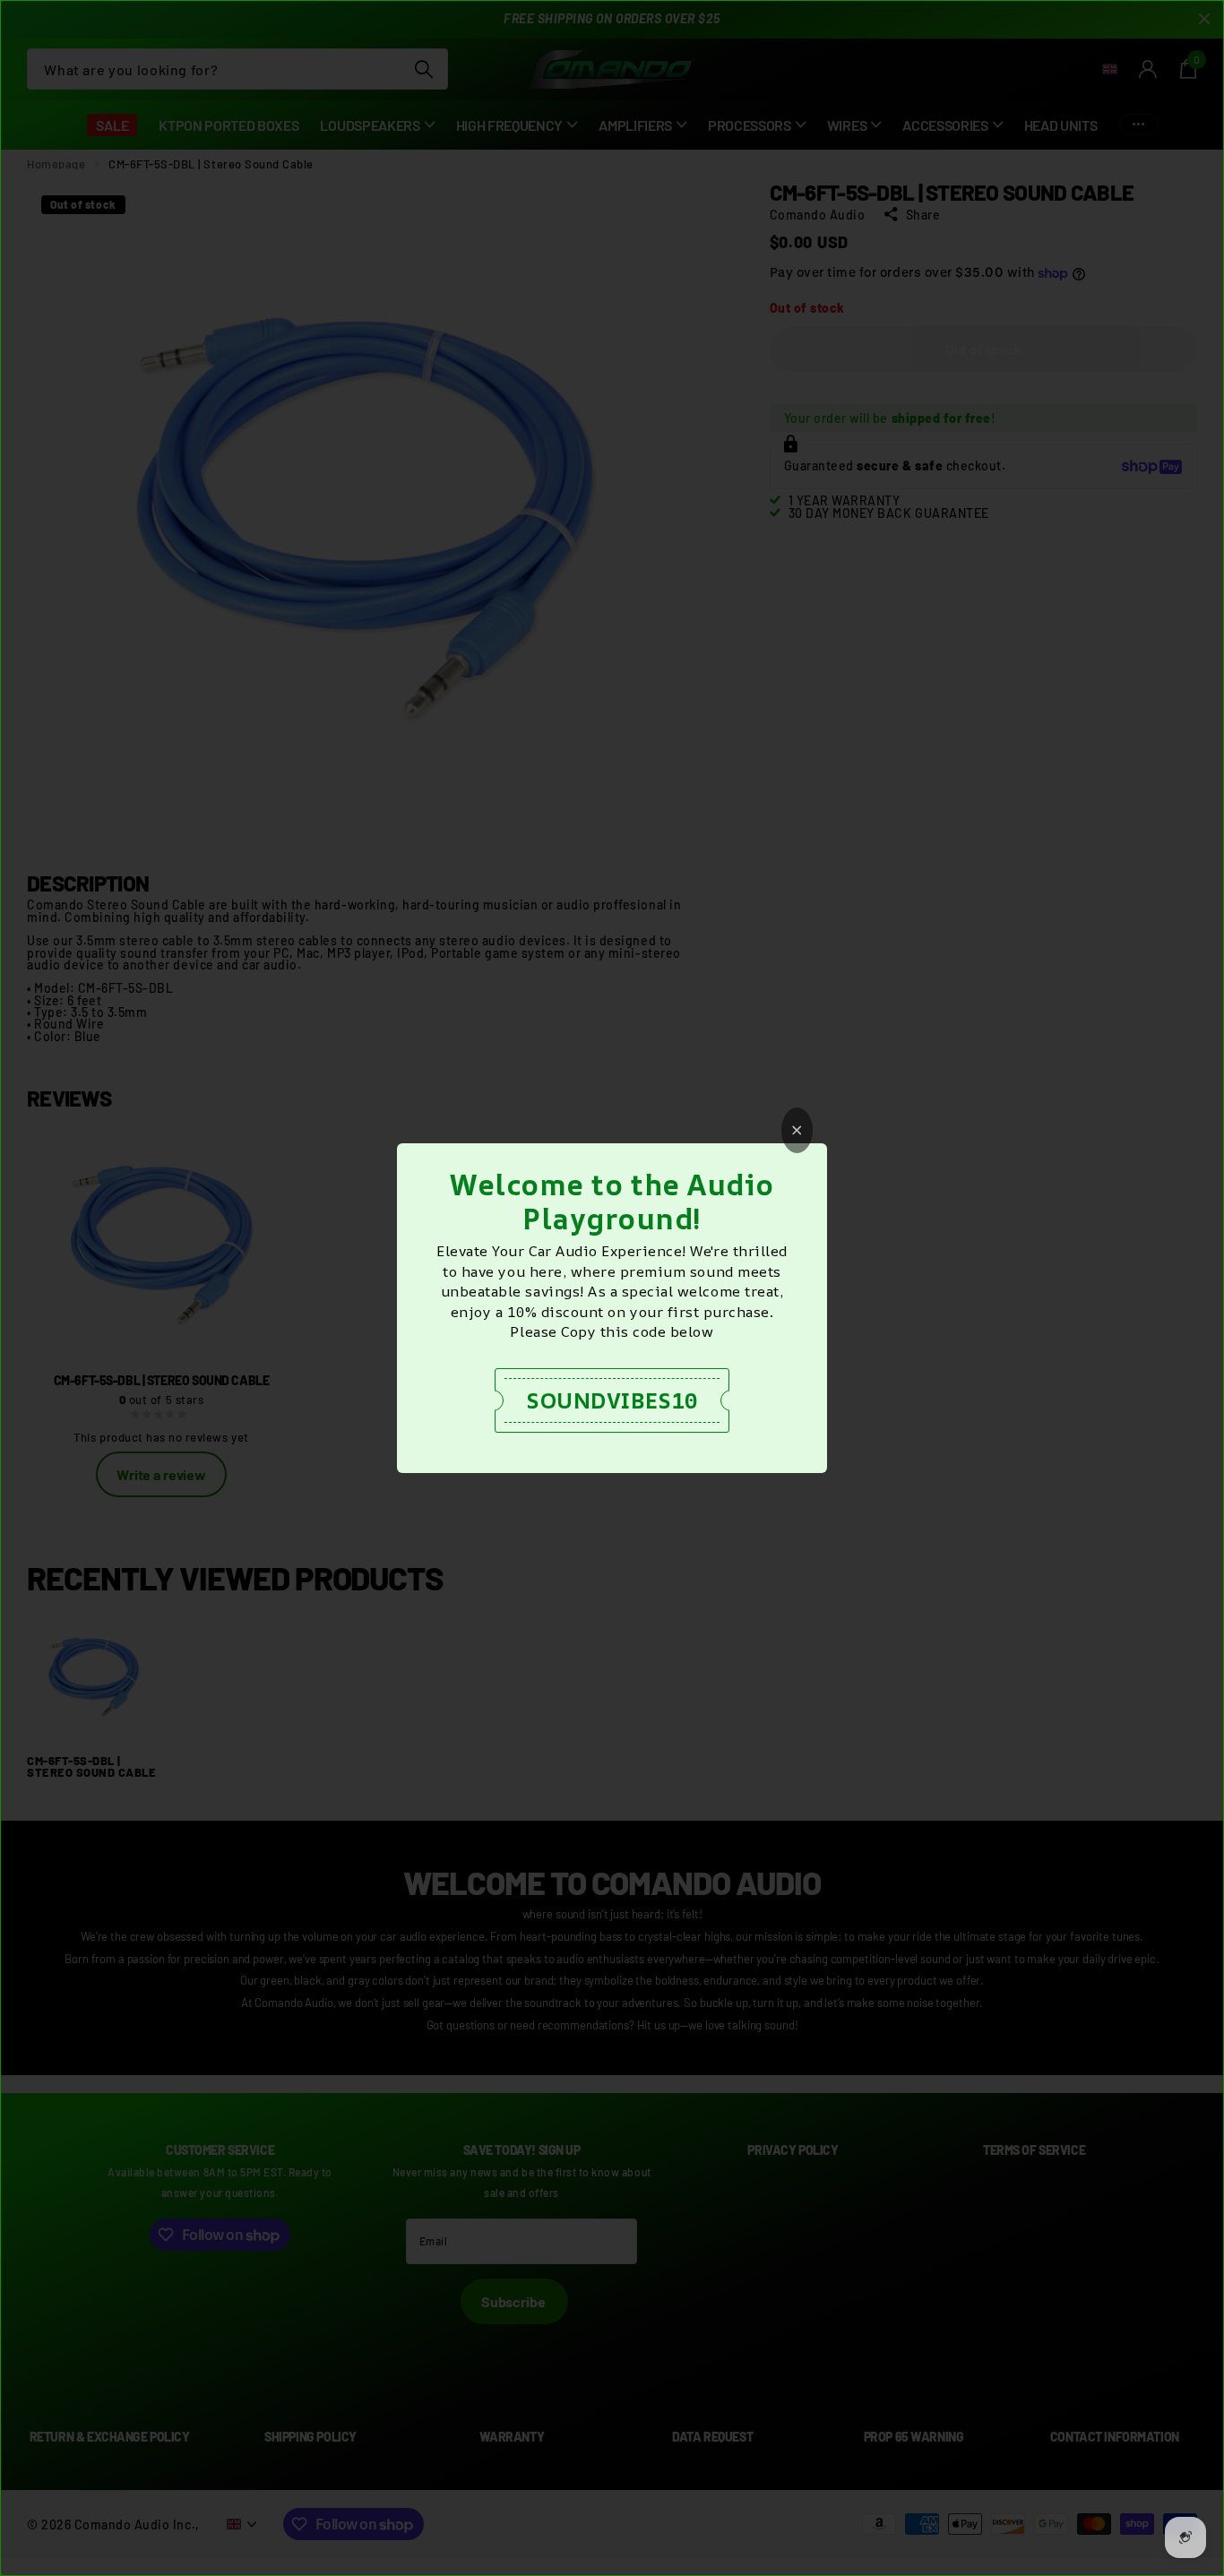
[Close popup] (797, 1130)
